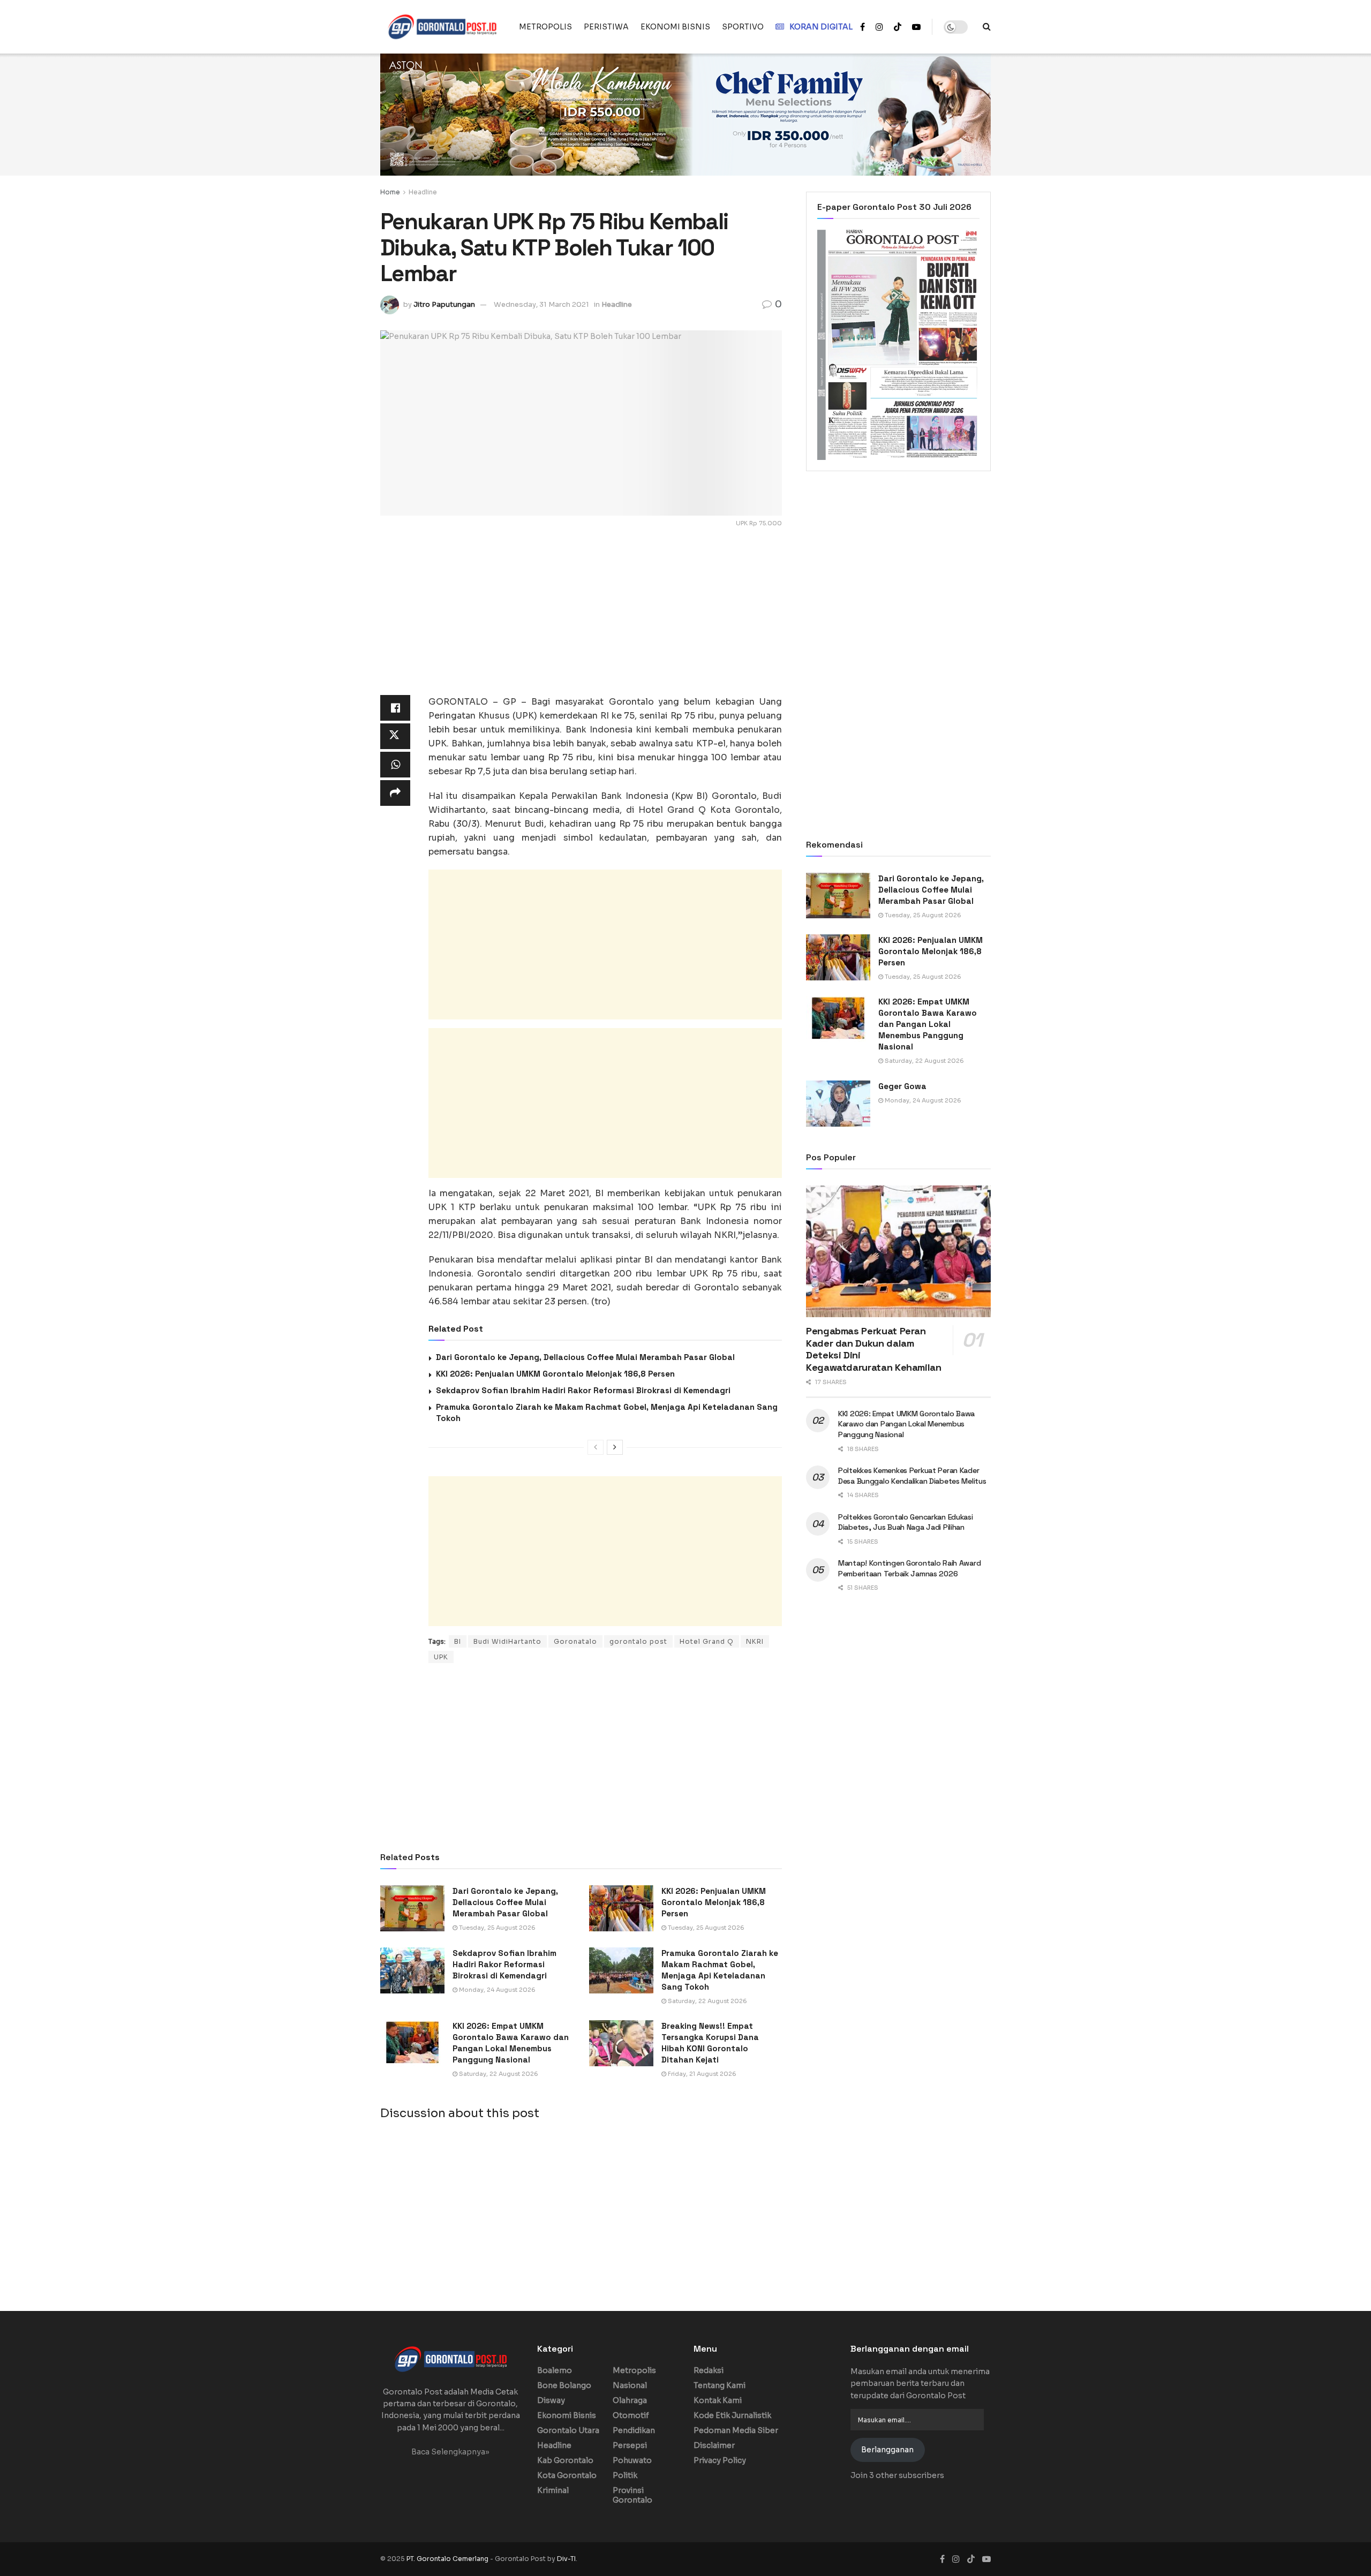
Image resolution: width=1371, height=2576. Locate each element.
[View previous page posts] (596, 1447)
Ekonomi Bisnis (567, 2415)
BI (458, 1641)
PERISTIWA (606, 27)
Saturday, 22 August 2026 (707, 2001)
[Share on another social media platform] (395, 793)
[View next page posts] (615, 1447)
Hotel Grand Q (707, 1641)
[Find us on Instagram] (879, 27)
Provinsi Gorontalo (632, 2495)
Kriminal (553, 2490)
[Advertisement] (581, 620)
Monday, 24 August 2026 (496, 1990)
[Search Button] (987, 27)
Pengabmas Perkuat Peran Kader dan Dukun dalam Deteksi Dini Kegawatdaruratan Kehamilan (874, 1349)
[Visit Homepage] (442, 27)
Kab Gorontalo (565, 2460)
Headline (423, 192)
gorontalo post (638, 1641)
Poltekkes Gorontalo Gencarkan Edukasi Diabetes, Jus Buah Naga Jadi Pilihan (906, 1522)
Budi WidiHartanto (507, 1641)
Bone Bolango (564, 2385)
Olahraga (630, 2400)
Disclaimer (714, 2445)
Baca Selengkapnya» (450, 2452)
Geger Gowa (902, 1086)
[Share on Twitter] (395, 736)
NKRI (755, 1641)
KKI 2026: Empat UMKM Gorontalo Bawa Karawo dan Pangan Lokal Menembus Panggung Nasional (928, 1024)
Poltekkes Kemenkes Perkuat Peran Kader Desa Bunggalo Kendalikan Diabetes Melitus (912, 1476)
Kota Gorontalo (567, 2475)
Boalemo (555, 2370)
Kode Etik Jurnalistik (732, 2415)
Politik (625, 2475)
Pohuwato (632, 2460)
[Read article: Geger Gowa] (838, 1104)
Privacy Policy (720, 2460)
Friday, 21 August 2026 (701, 2074)
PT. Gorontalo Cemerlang (448, 2559)
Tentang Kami (720, 2385)
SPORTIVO (743, 27)
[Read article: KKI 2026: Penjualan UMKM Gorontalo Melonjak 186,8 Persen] (621, 1908)
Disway (551, 2400)
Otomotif (631, 2415)
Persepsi (630, 2445)
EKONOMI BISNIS (675, 27)
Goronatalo (575, 1641)
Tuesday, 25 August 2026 (496, 1928)
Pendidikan (634, 2430)
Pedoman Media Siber (736, 2430)
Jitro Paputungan (444, 304)
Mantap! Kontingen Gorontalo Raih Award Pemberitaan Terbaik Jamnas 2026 (909, 1568)
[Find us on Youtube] (916, 27)
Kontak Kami (718, 2400)
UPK (441, 1657)
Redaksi (709, 2370)
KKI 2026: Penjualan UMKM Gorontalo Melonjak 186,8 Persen (555, 1374)
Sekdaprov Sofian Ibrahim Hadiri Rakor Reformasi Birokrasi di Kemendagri (583, 1390)
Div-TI (566, 2559)
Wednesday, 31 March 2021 (541, 304)
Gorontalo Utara (568, 2430)
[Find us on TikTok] (898, 27)
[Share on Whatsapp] (395, 765)
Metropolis (634, 2370)
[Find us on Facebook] (862, 27)
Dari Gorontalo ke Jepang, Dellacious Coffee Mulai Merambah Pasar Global (585, 1357)
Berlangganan (887, 2450)
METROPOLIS (545, 27)
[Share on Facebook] (395, 708)
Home (390, 192)
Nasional (630, 2385)
